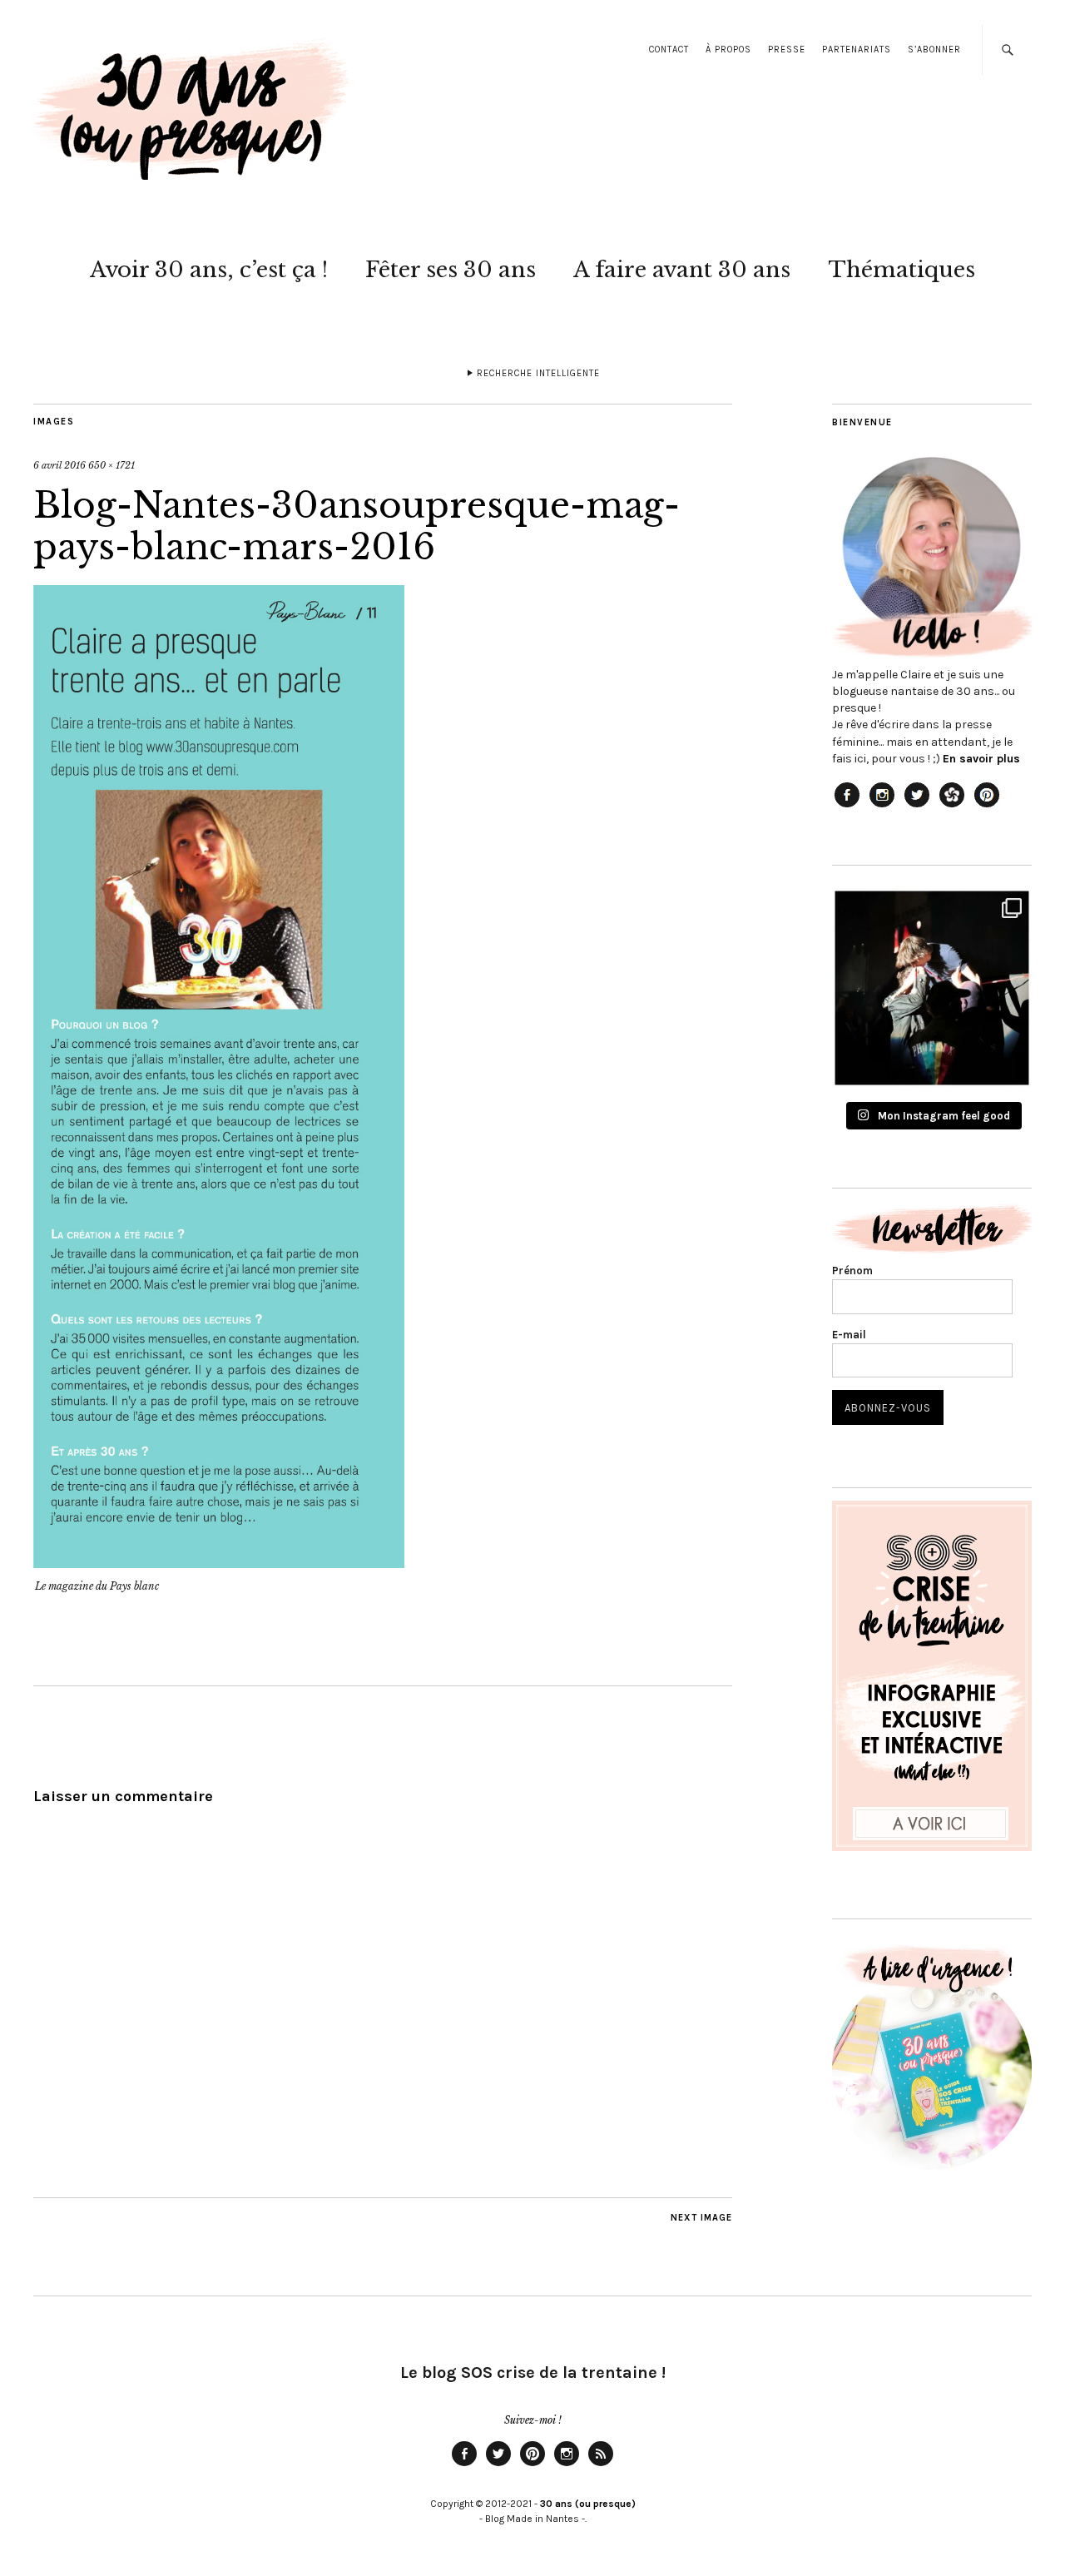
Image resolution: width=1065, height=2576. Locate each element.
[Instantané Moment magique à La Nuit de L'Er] (932, 988)
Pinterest (532, 2465)
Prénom (852, 1271)
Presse (787, 50)
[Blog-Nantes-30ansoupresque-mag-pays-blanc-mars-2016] (219, 1563)
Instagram (567, 2465)
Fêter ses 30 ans (451, 270)
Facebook (464, 2465)
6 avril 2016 (59, 465)
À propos (728, 50)
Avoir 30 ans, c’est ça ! (209, 270)
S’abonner (934, 50)
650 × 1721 (111, 465)
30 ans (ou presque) (588, 2504)
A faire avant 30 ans (682, 270)
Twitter (498, 2465)
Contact (669, 50)
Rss (601, 2465)
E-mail (849, 1335)
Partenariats (857, 50)
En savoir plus (981, 759)
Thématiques (902, 270)
